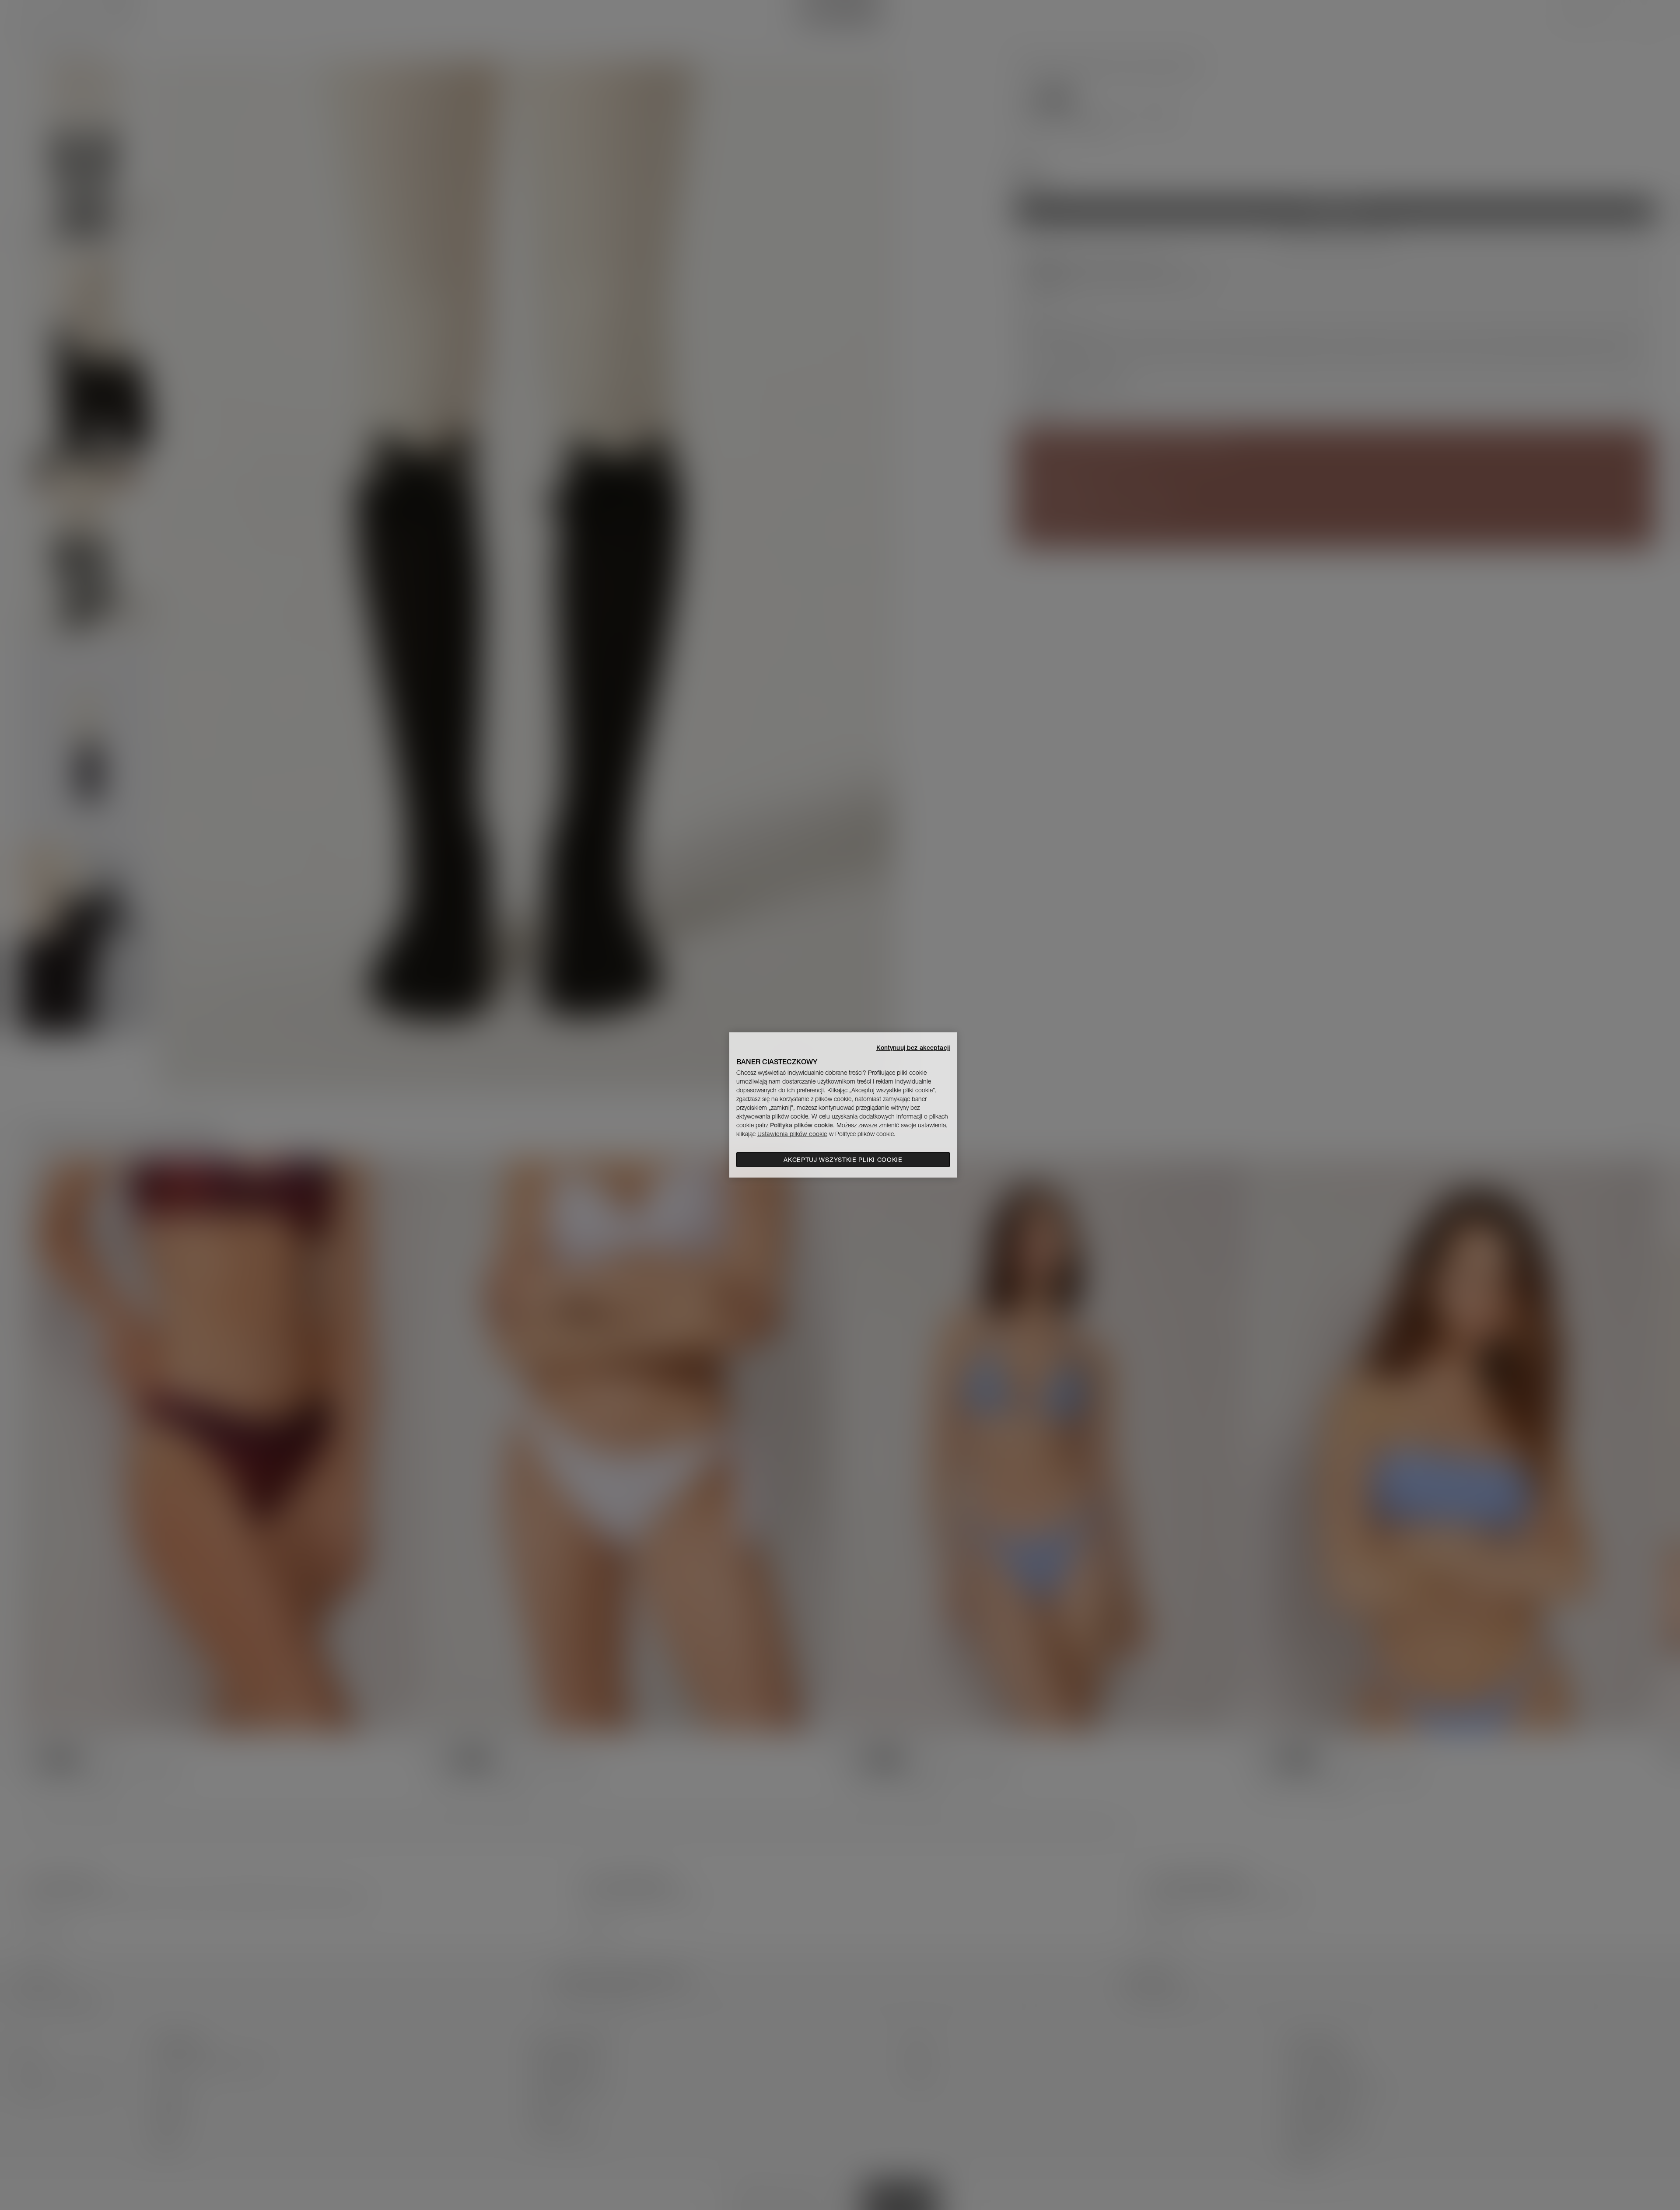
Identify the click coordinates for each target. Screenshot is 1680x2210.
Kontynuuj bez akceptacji (913, 1048)
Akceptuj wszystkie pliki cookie (843, 1160)
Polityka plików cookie (801, 1125)
